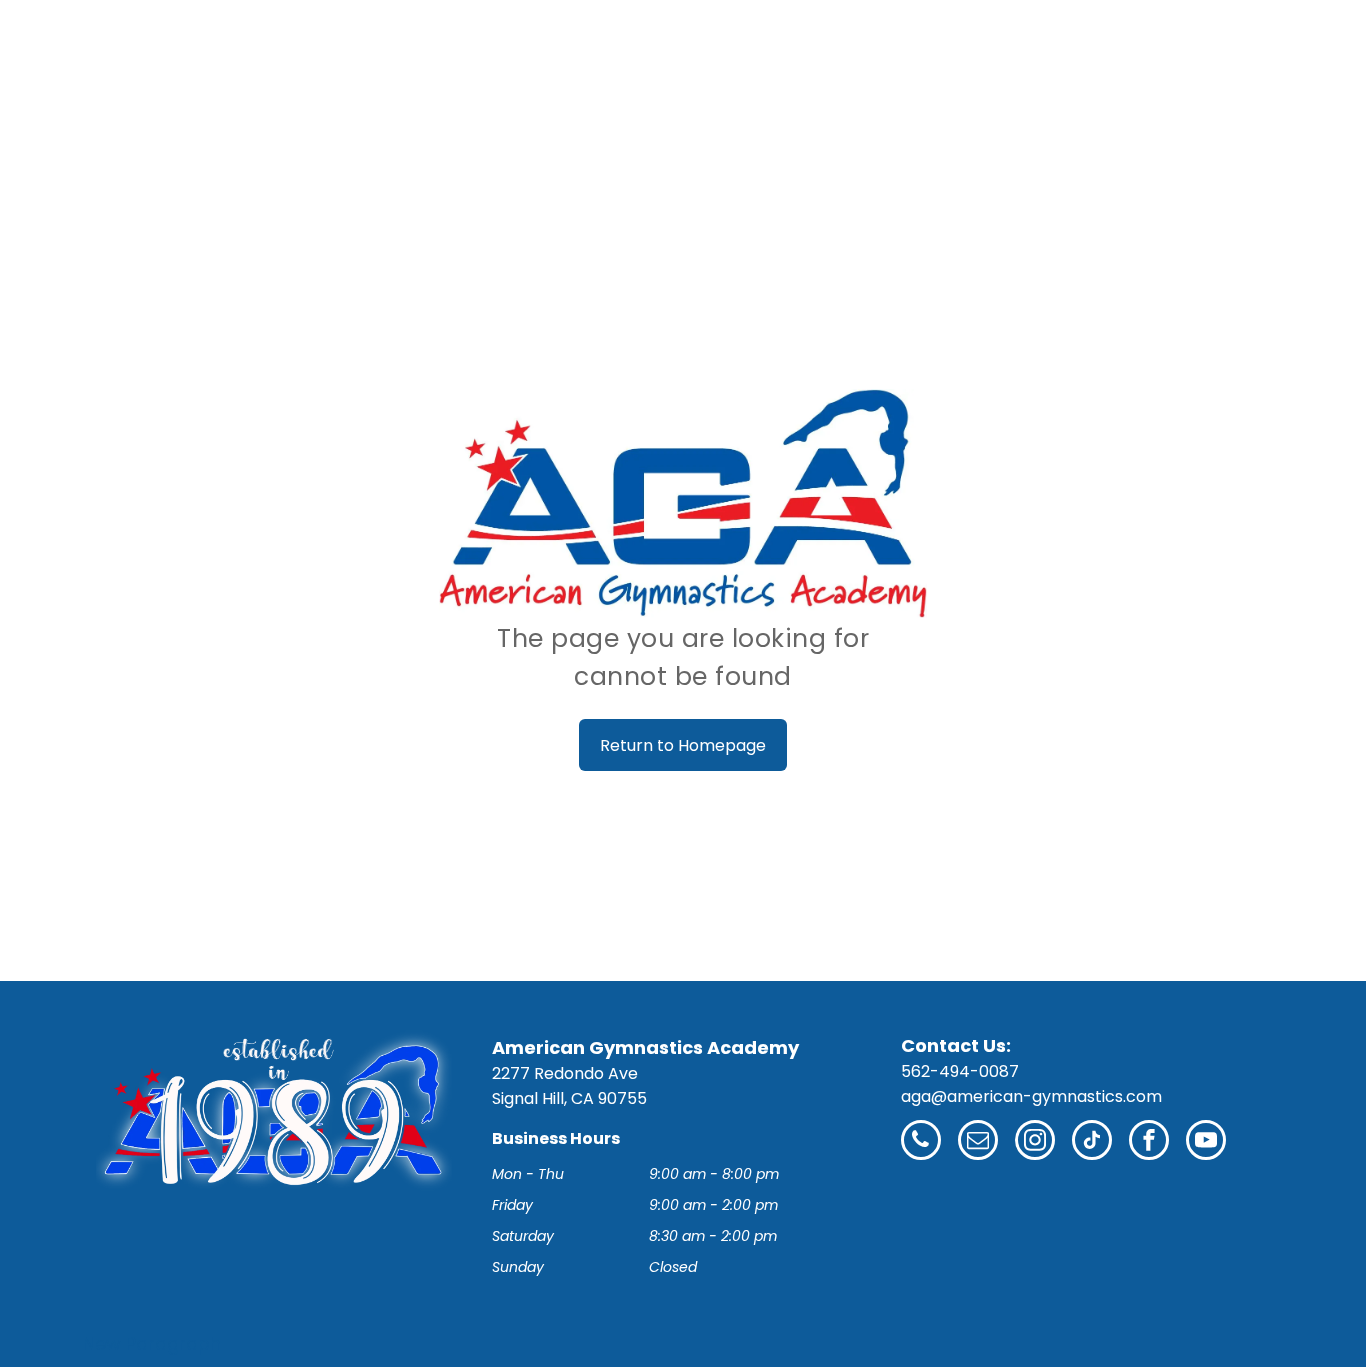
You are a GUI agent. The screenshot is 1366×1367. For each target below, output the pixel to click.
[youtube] (1206, 1142)
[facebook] (1149, 1142)
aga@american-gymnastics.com (1031, 1096)
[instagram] (1035, 1142)
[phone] (921, 1142)
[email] (978, 1142)
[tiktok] (1092, 1142)
